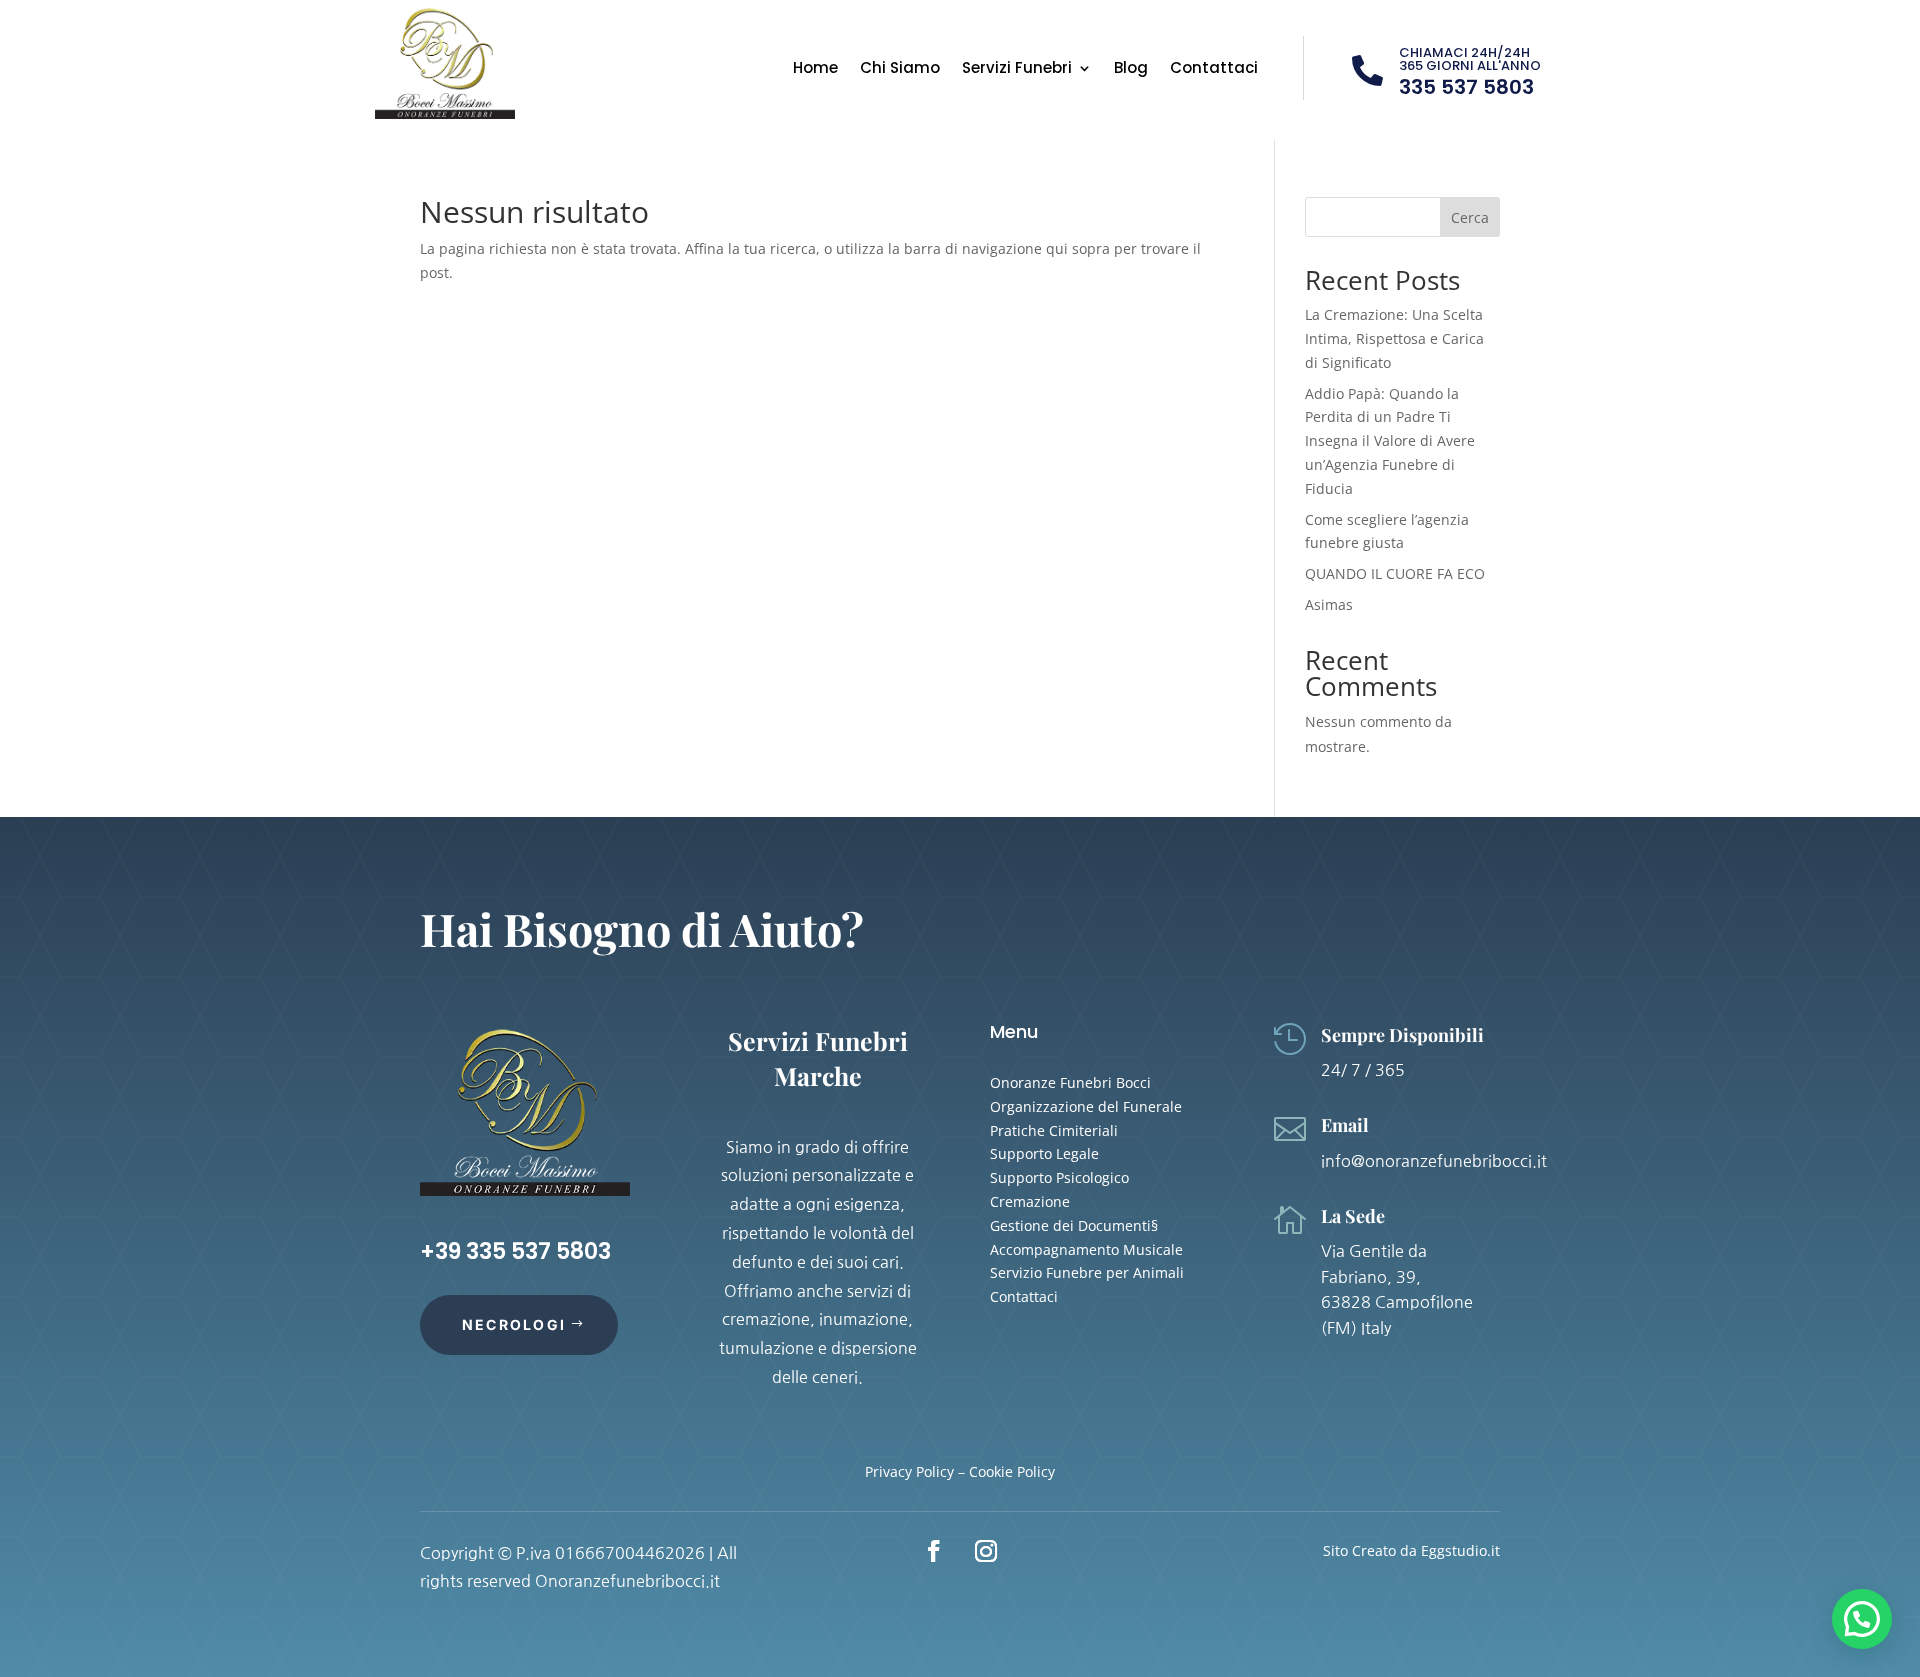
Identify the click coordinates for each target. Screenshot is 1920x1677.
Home (815, 69)
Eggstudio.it (1460, 1550)
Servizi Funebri (1017, 69)
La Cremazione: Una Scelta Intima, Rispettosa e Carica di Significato (1394, 338)
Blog (1131, 69)
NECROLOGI (514, 1324)
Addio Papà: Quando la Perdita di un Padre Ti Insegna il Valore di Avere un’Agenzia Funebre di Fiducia (1390, 441)
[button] (1862, 1619)
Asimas (1329, 604)
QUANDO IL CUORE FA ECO (1395, 573)
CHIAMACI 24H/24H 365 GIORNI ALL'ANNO (1470, 59)
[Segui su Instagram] (986, 1551)
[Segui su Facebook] (934, 1551)
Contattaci (1214, 69)
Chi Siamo (900, 69)
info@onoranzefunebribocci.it (1434, 1161)
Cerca (1470, 217)
